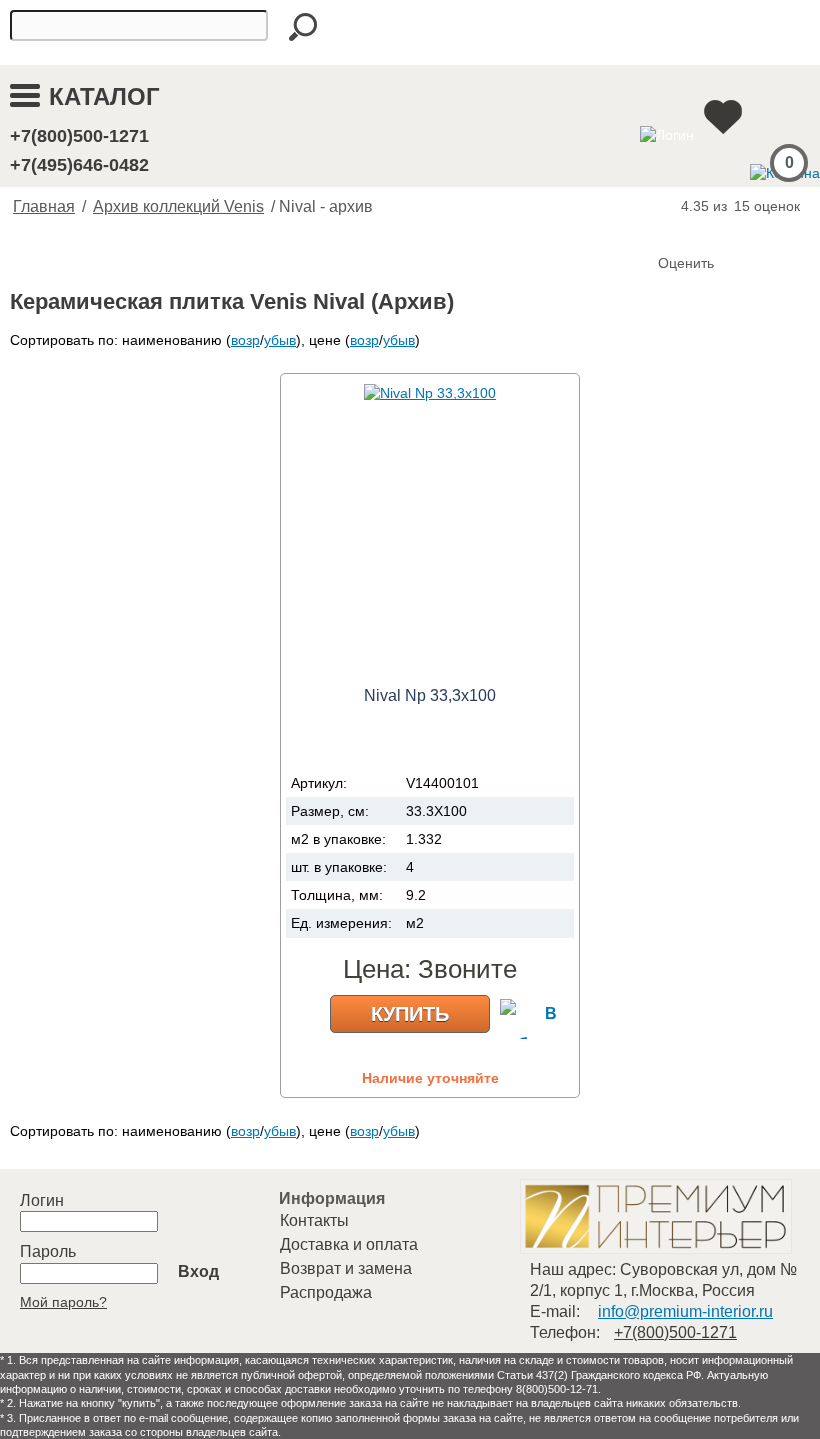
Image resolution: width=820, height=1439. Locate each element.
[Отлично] (756, 230)
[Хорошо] (736, 230)
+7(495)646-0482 (79, 165)
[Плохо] (696, 230)
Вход (198, 1271)
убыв (280, 340)
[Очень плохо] (676, 230)
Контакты (314, 1220)
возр (245, 340)
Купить (410, 1014)
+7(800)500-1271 (79, 136)
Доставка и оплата (349, 1244)
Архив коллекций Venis (178, 206)
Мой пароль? (63, 1302)
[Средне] (716, 230)
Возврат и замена (346, 1268)
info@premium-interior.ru (685, 1311)
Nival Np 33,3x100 (430, 695)
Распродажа (326, 1292)
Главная (44, 206)
